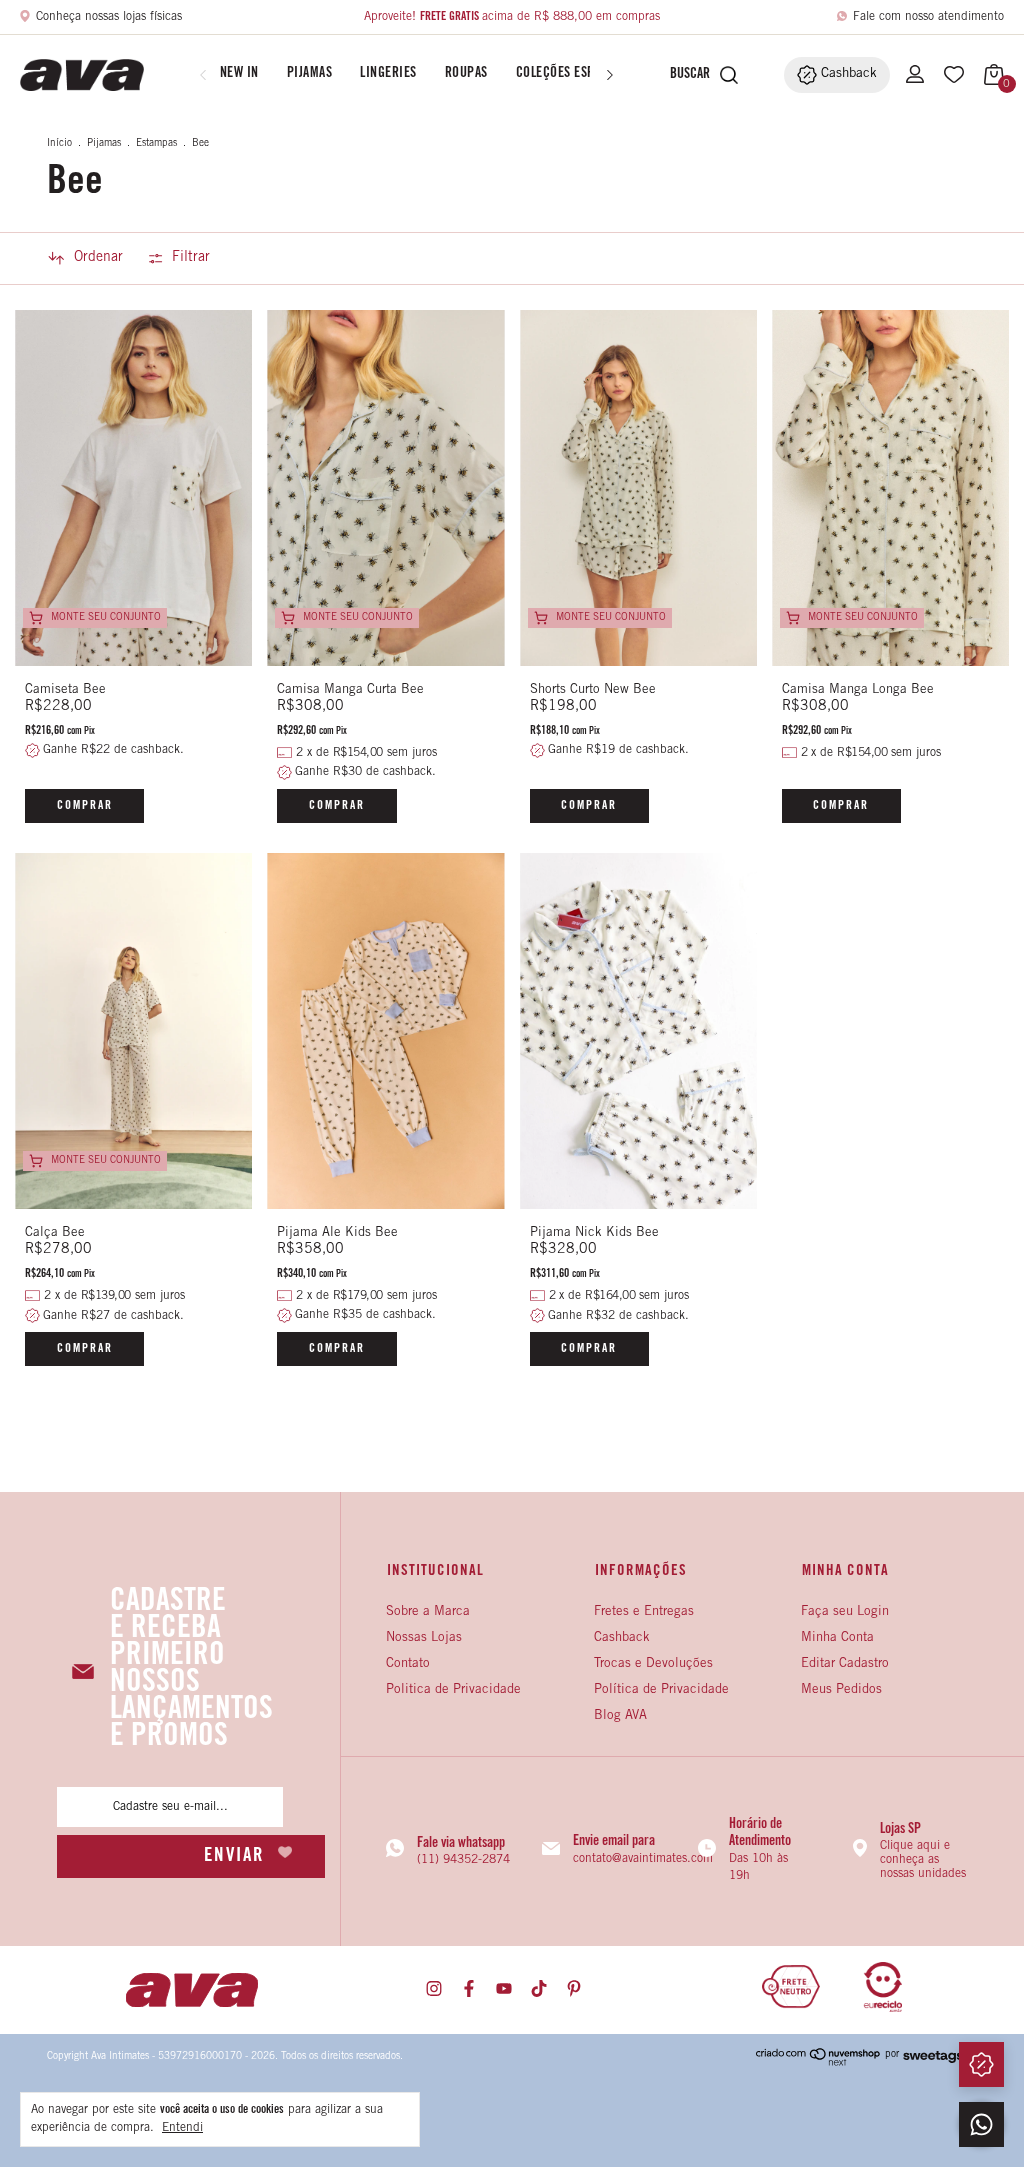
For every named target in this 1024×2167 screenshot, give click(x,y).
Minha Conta (837, 1638)
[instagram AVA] (434, 1989)
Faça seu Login (845, 1612)
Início (59, 144)
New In (239, 74)
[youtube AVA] (504, 1989)
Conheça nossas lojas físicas (109, 17)
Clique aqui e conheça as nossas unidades (923, 1860)
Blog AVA (620, 1716)
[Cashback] (981, 2064)
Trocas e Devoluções (653, 1664)
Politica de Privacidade (453, 1690)
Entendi (182, 2128)
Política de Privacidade (661, 1690)
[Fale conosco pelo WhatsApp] (981, 2124)
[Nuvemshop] (818, 2063)
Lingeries (388, 74)
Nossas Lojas (424, 1638)
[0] (988, 74)
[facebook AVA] (469, 1989)
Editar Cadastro (845, 1664)
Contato (408, 1664)
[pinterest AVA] (574, 1989)
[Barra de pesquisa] (685, 75)
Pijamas (310, 74)
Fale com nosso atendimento (928, 17)
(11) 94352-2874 (463, 1860)
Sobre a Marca (428, 1612)
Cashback (622, 1638)
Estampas (156, 144)
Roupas (466, 74)
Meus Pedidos (841, 1690)
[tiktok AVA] (539, 1989)
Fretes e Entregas (644, 1612)
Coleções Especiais (573, 74)
